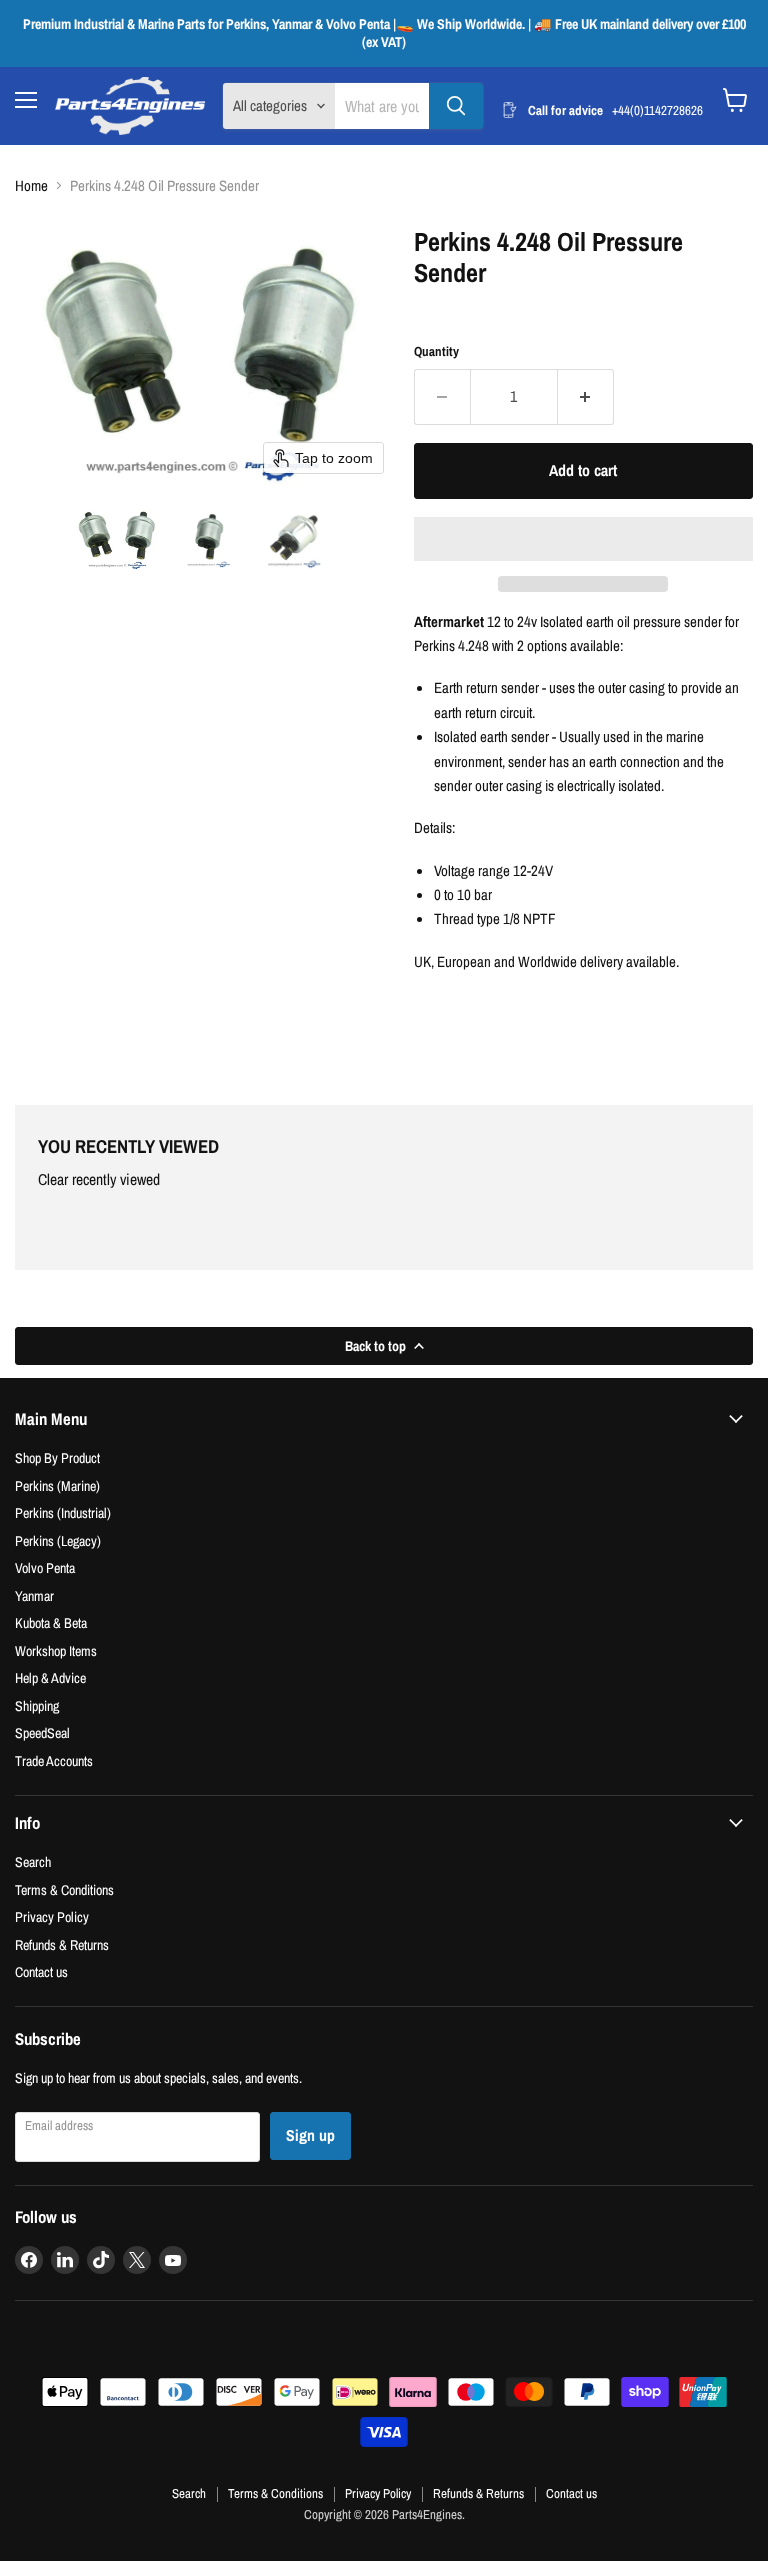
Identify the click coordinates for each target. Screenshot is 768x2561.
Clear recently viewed (99, 1180)
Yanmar (34, 1595)
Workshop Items (56, 1650)
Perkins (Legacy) (58, 1540)
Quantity (436, 351)
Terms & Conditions (64, 1889)
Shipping (37, 1705)
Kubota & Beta (51, 1622)
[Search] (456, 106)
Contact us (41, 1971)
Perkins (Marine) (57, 1485)
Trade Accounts (54, 1760)
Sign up (310, 2135)
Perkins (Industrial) (63, 1512)
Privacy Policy (52, 1916)
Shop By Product (57, 1457)
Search (33, 1861)
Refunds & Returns (62, 1944)
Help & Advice (50, 1677)
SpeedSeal (42, 1732)
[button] (118, 538)
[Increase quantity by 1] (586, 397)
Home (31, 185)
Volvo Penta (45, 1567)
